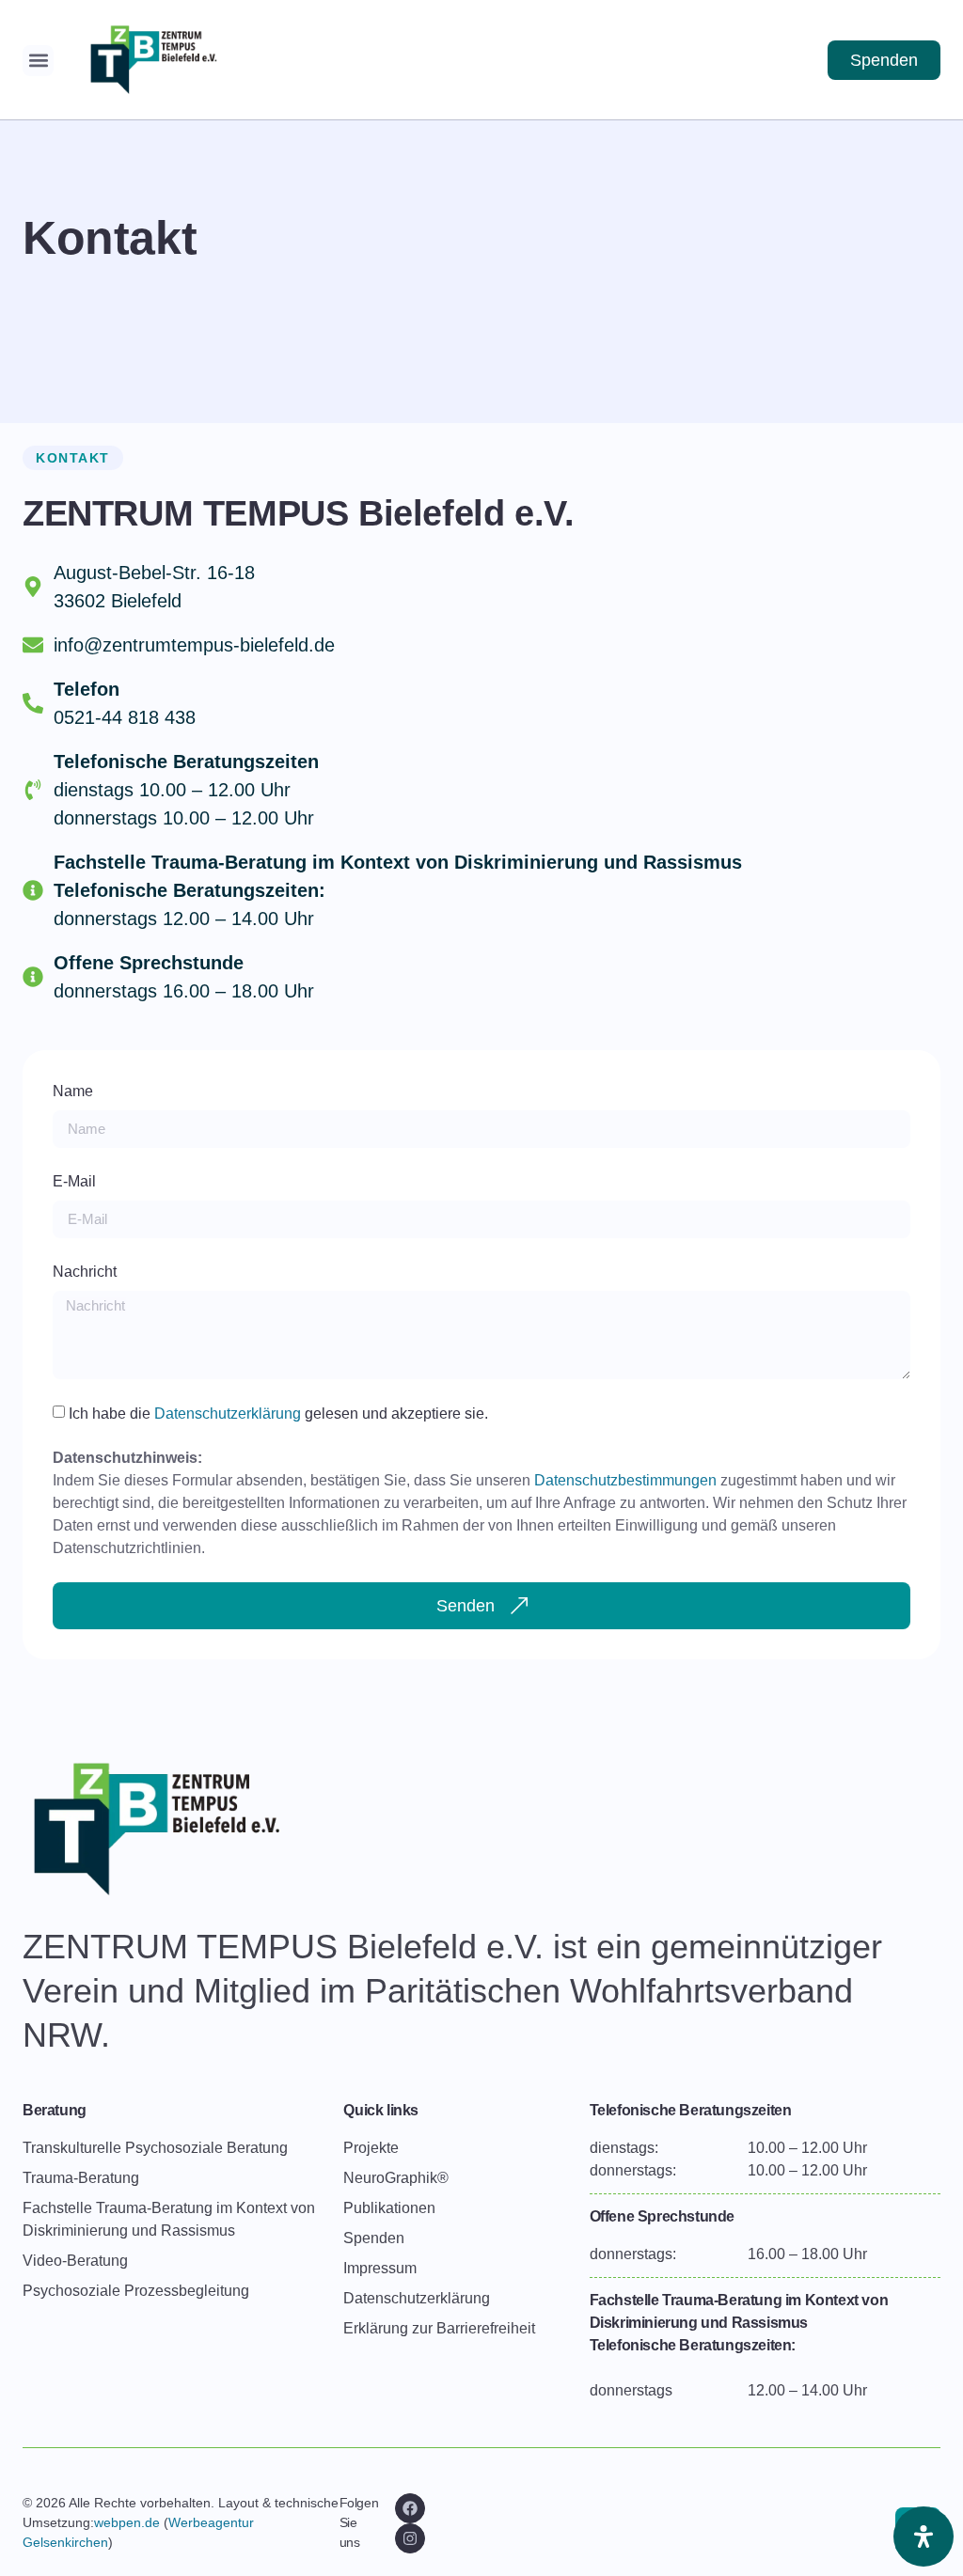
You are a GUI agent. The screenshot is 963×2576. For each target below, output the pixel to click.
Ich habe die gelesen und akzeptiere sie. (278, 1413)
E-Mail (74, 1181)
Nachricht (85, 1272)
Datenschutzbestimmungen (625, 1480)
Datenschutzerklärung (229, 1413)
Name (73, 1091)
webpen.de (127, 2522)
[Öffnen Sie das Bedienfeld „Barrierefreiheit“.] (924, 2537)
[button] (38, 61)
